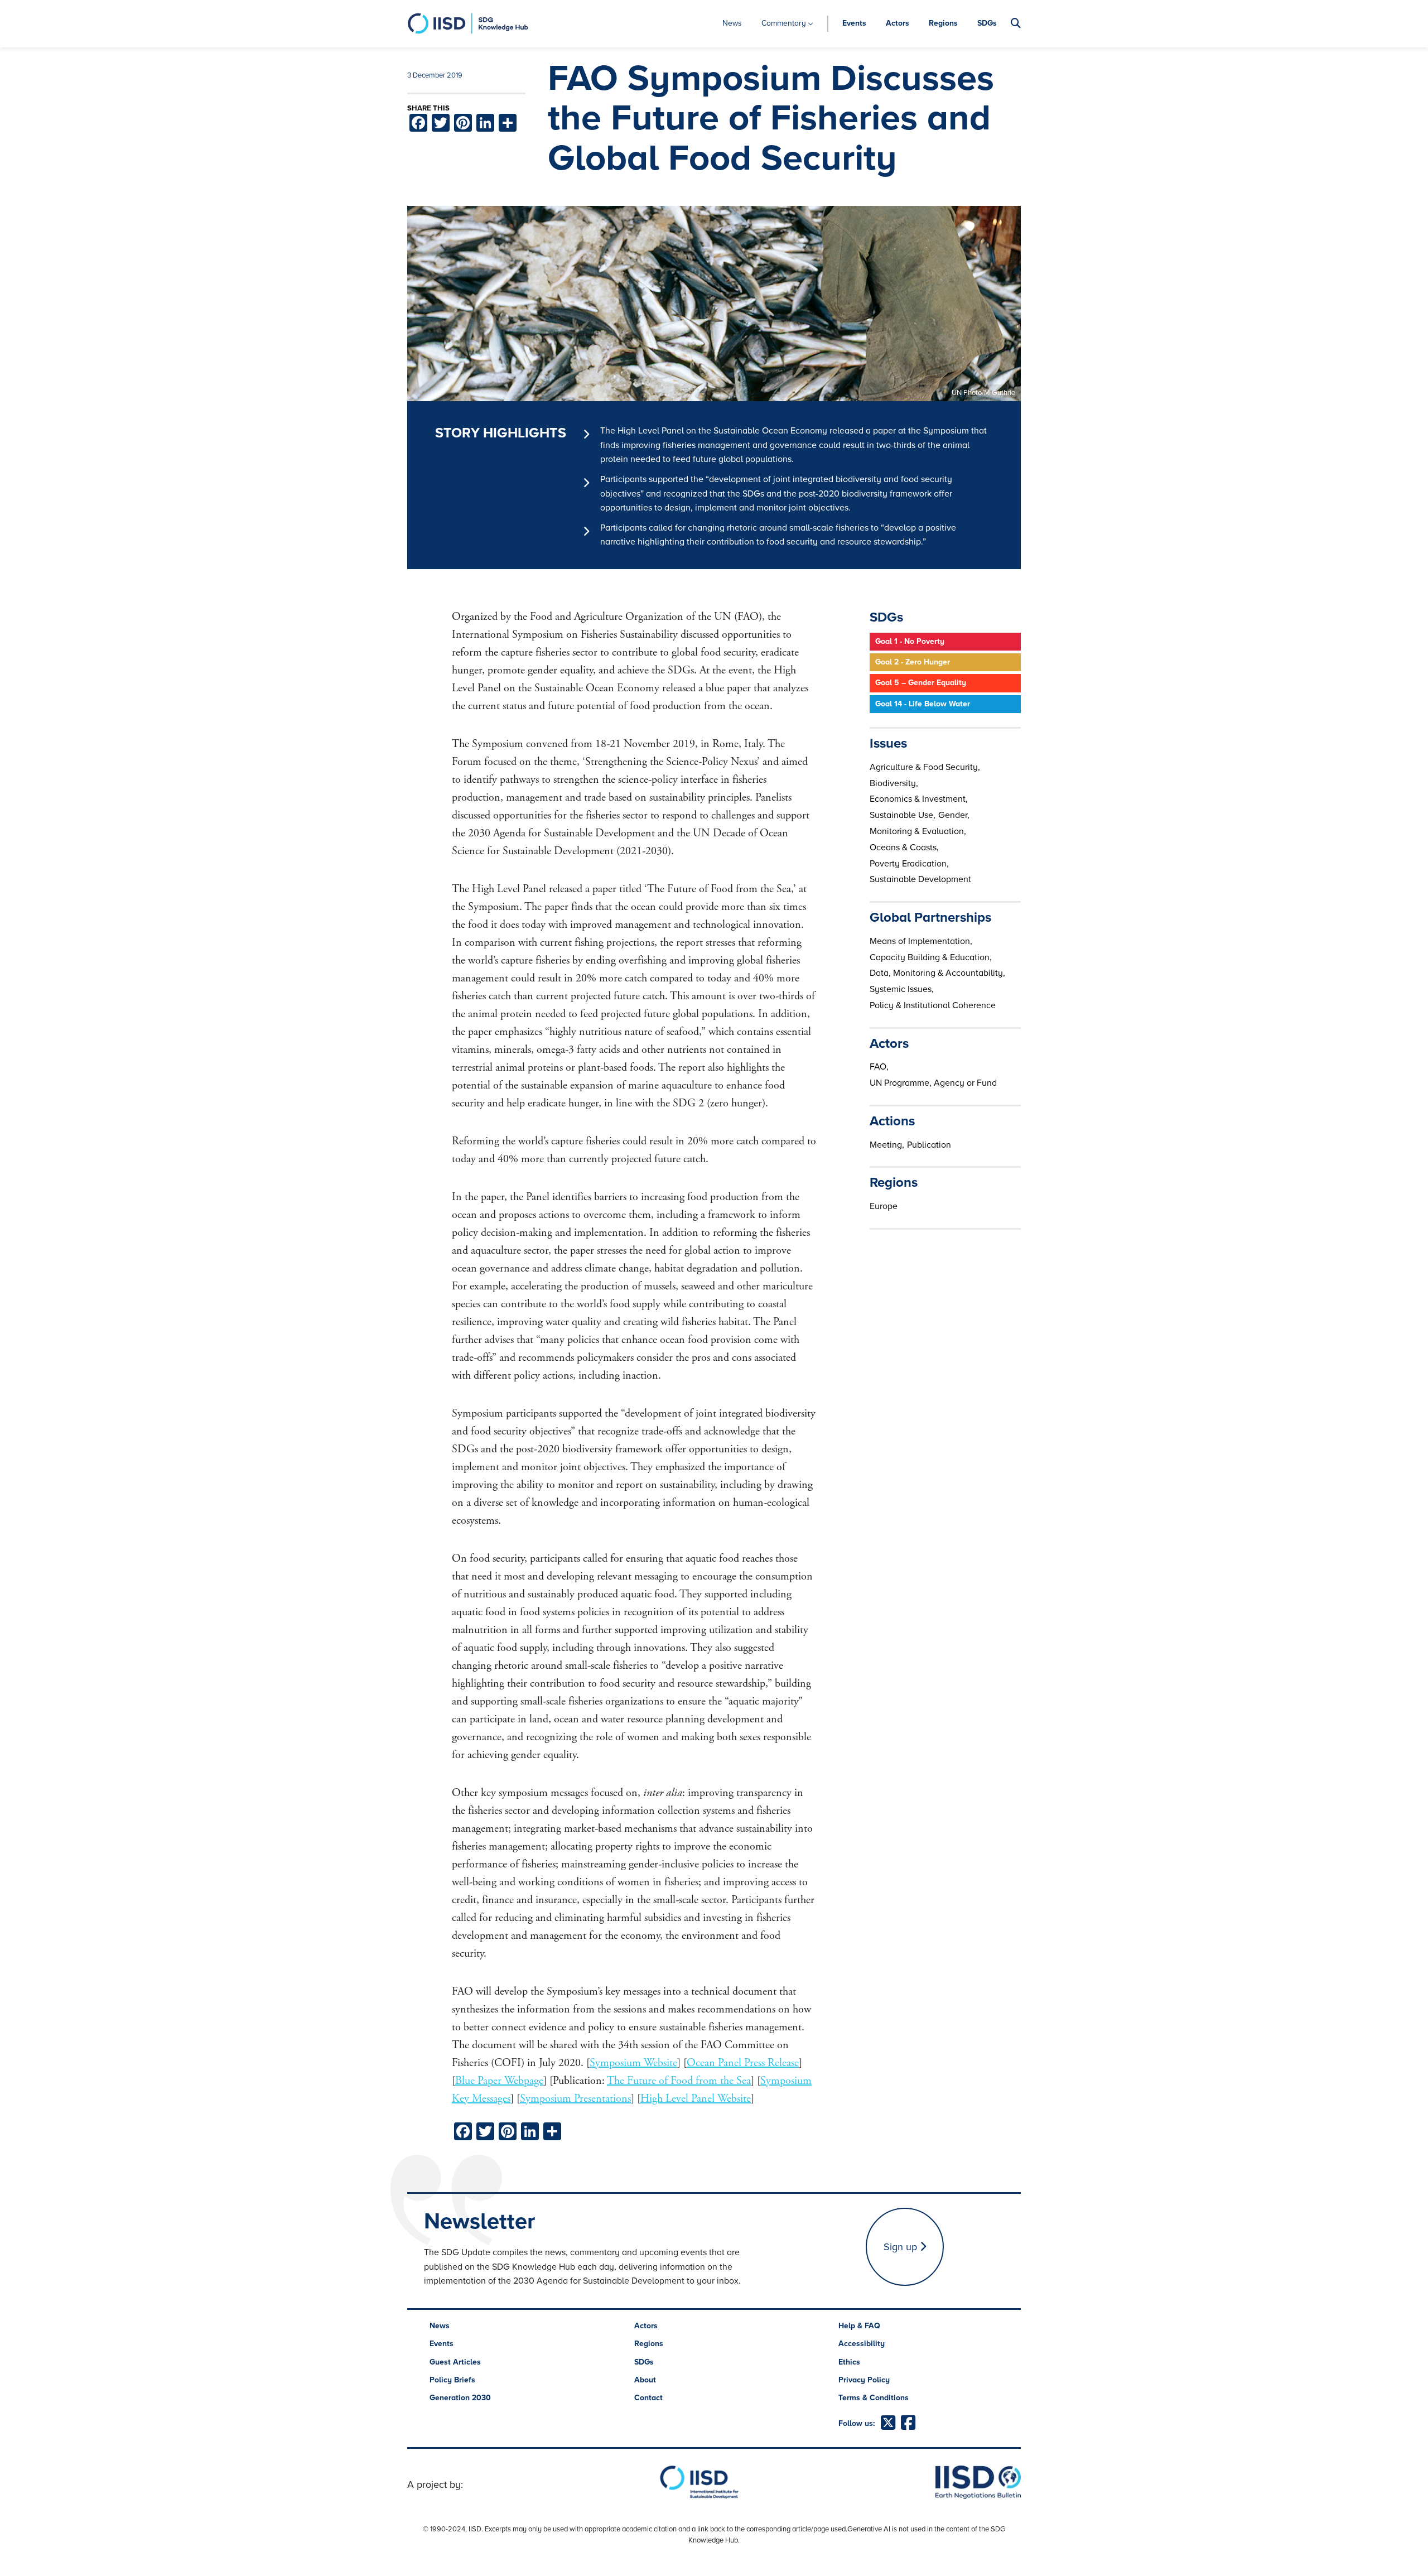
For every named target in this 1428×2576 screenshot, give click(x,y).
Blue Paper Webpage (499, 2081)
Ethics (849, 2362)
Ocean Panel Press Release (743, 2063)
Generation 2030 (460, 2398)
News (732, 23)
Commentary (784, 23)
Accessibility (862, 2344)
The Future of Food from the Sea (679, 2081)
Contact (648, 2398)
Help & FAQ (859, 2326)
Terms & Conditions (874, 2398)
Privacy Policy (864, 2380)
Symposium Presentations (575, 2099)
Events (854, 23)
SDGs (987, 23)
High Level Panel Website (696, 2099)
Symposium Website (633, 2063)
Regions (943, 23)
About (645, 2380)
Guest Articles (455, 2362)
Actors (898, 23)
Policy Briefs (452, 2380)
